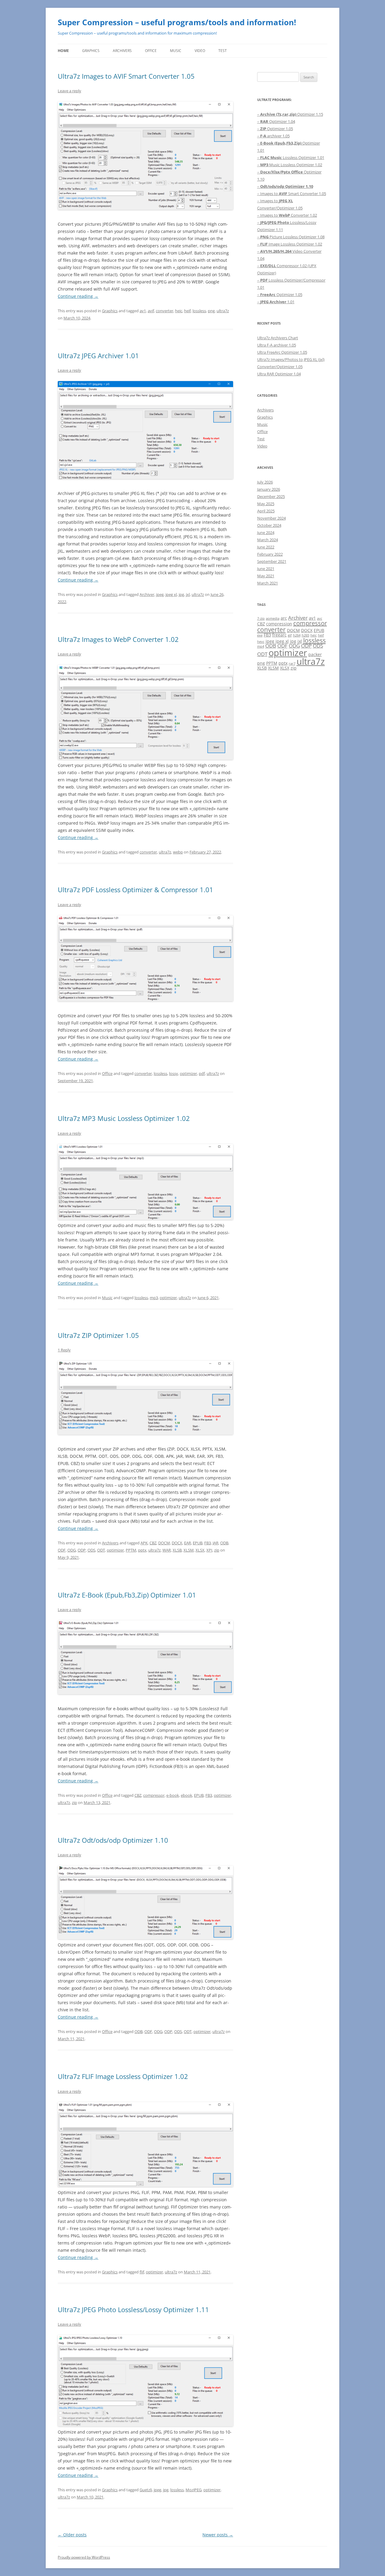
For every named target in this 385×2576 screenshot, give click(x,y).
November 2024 (271, 518)
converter (165, 311)
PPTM (131, 1550)
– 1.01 (276, 302)
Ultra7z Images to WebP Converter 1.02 (118, 639)
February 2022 (270, 554)
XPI (209, 1550)
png (211, 311)
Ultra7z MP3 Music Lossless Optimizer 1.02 (124, 1118)
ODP (82, 1550)
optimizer (188, 1073)
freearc (279, 635)
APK (144, 1543)
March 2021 (268, 583)
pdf (202, 1073)
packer (315, 654)
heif (187, 311)
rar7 (292, 664)
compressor (154, 1795)
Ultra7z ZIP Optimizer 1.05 (98, 1335)
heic (179, 311)
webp (178, 852)
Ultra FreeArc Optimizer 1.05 (282, 352)
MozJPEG (194, 2490)
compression (279, 624)
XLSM (189, 1550)
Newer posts (218, 2535)
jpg (181, 594)
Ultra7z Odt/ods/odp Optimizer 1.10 (113, 1840)
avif (151, 311)
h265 (305, 635)
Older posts (72, 2535)
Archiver (147, 594)
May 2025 (266, 504)
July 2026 (265, 482)
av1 (143, 311)
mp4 (261, 646)
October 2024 (269, 525)
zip (217, 1550)
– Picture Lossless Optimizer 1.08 (291, 237)
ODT (101, 1550)
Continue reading (78, 296)
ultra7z (223, 311)
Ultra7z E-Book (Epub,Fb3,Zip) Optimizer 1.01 (127, 1595)
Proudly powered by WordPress (84, 2557)
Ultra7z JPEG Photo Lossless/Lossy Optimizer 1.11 (133, 2309)
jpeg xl (171, 594)
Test (223, 51)
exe (260, 635)
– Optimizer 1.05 (275, 129)
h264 (297, 635)
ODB (224, 1543)
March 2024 (268, 540)
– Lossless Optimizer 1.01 (291, 157)
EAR (188, 1543)
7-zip (261, 618)
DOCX (177, 1543)
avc (320, 618)
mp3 (154, 1298)
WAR (167, 1550)
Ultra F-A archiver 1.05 (277, 345)
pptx (142, 1550)
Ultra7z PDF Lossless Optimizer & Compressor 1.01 (136, 890)
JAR (216, 1543)
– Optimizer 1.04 (276, 121)
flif (142, 2272)
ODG (72, 1550)
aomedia (273, 618)
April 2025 (266, 511)
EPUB (198, 1543)
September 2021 (272, 561)
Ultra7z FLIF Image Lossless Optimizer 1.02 (123, 2076)
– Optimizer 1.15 (290, 114)
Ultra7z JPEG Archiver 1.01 (98, 356)
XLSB (177, 1550)
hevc (261, 642)
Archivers (122, 51)
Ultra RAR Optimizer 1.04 (279, 374)
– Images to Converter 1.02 (287, 215)
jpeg (160, 594)
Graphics (91, 51)
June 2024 (266, 533)
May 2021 (266, 576)
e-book (173, 1795)
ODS (91, 1550)
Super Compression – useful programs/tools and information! (177, 22)
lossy (174, 1073)
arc (284, 618)
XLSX (200, 1550)
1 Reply (64, 1350)
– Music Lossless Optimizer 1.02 (290, 165)
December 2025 (271, 496)
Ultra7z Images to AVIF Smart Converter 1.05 (126, 76)
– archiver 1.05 (273, 136)
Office (151, 51)
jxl (188, 594)
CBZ (153, 1543)
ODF (62, 1550)
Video (200, 51)
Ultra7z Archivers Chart (278, 338)
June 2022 (266, 547)
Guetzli (146, 2490)
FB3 (208, 1543)
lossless (199, 311)
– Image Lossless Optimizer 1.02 (290, 244)
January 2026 (269, 489)
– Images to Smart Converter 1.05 (292, 194)
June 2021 (266, 569)
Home (63, 51)
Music (176, 51)
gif (290, 635)
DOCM (164, 1543)
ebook (186, 1795)
